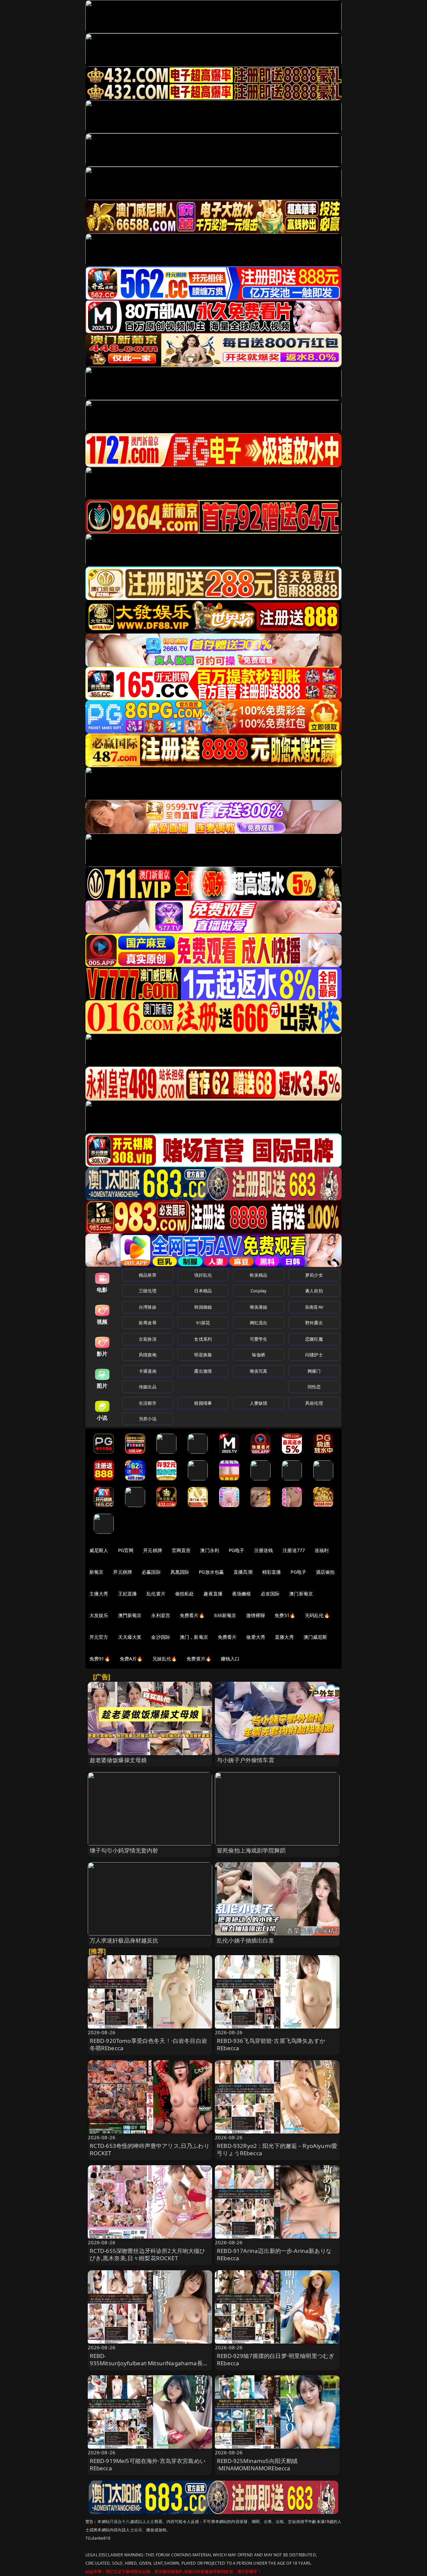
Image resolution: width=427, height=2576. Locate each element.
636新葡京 (225, 1615)
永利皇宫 (161, 1615)
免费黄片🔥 (199, 1659)
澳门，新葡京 (194, 1637)
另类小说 (148, 1419)
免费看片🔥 (192, 1615)
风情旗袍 (148, 1355)
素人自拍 (314, 1291)
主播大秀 (99, 1594)
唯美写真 (259, 1371)
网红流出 (259, 1323)
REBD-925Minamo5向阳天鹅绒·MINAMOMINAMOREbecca (257, 2464)
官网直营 (181, 1550)
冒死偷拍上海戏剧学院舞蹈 (251, 1850)
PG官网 (126, 1550)
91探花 (203, 1323)
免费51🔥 (285, 1615)
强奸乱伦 (203, 1275)
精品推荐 (148, 1275)
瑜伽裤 (258, 1355)
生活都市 (148, 1403)
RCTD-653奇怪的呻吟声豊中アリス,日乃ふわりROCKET (150, 2149)
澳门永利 (210, 1550)
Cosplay (259, 1291)
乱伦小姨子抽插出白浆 (246, 1940)
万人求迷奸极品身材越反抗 (124, 1940)
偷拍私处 (185, 1594)
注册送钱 (264, 1550)
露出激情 (203, 1371)
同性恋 (314, 1387)
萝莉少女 (314, 1275)
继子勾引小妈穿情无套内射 (124, 1850)
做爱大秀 (256, 1637)
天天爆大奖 (130, 1637)
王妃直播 (128, 1594)
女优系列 (203, 1339)
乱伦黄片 (156, 1594)
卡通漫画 (148, 1371)
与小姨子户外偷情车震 (246, 1760)
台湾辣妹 (148, 1307)
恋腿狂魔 (314, 1339)
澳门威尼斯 (315, 1637)
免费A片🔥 (131, 1659)
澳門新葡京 (130, 1615)
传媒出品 (148, 1387)
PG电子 (237, 1550)
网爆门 (314, 1371)
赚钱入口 (230, 1659)
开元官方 (99, 1637)
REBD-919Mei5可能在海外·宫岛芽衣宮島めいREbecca (148, 2464)
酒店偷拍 (325, 1572)
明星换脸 (203, 1355)
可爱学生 (259, 1339)
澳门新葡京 (301, 1594)
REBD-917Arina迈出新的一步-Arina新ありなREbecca (274, 2254)
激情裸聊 (256, 1615)
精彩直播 (272, 1572)
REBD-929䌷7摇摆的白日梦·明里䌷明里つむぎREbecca (276, 2359)
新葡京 (96, 1572)
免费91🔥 (100, 1659)
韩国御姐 (203, 1307)
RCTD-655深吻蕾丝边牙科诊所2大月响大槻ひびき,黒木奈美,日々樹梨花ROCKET (148, 2254)
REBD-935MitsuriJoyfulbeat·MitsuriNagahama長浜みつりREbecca (149, 2363)
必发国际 (270, 1594)
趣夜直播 (213, 1594)
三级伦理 (148, 1291)
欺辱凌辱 (148, 1323)
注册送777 (294, 1550)
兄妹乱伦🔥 (165, 1659)
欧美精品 (259, 1275)
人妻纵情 (259, 1403)
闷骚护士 (314, 1355)
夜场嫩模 (242, 1594)
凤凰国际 (180, 1572)
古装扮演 (148, 1339)
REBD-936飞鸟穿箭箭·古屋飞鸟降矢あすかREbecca (271, 2044)
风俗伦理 (314, 1403)
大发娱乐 (99, 1615)
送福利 (322, 1550)
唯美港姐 (259, 1307)
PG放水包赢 (211, 1572)
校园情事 (203, 1403)
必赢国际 (151, 1572)
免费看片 (227, 1637)
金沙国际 (161, 1637)
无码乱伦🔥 (317, 1615)
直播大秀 (284, 1637)
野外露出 (314, 1323)
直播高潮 (243, 1572)
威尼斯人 (99, 1550)
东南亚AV (314, 1307)
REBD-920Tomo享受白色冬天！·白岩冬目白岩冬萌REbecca (148, 2044)
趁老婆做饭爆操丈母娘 (118, 1760)
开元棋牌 (153, 1550)
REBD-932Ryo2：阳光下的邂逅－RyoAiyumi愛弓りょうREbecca (277, 2149)
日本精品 (203, 1291)
